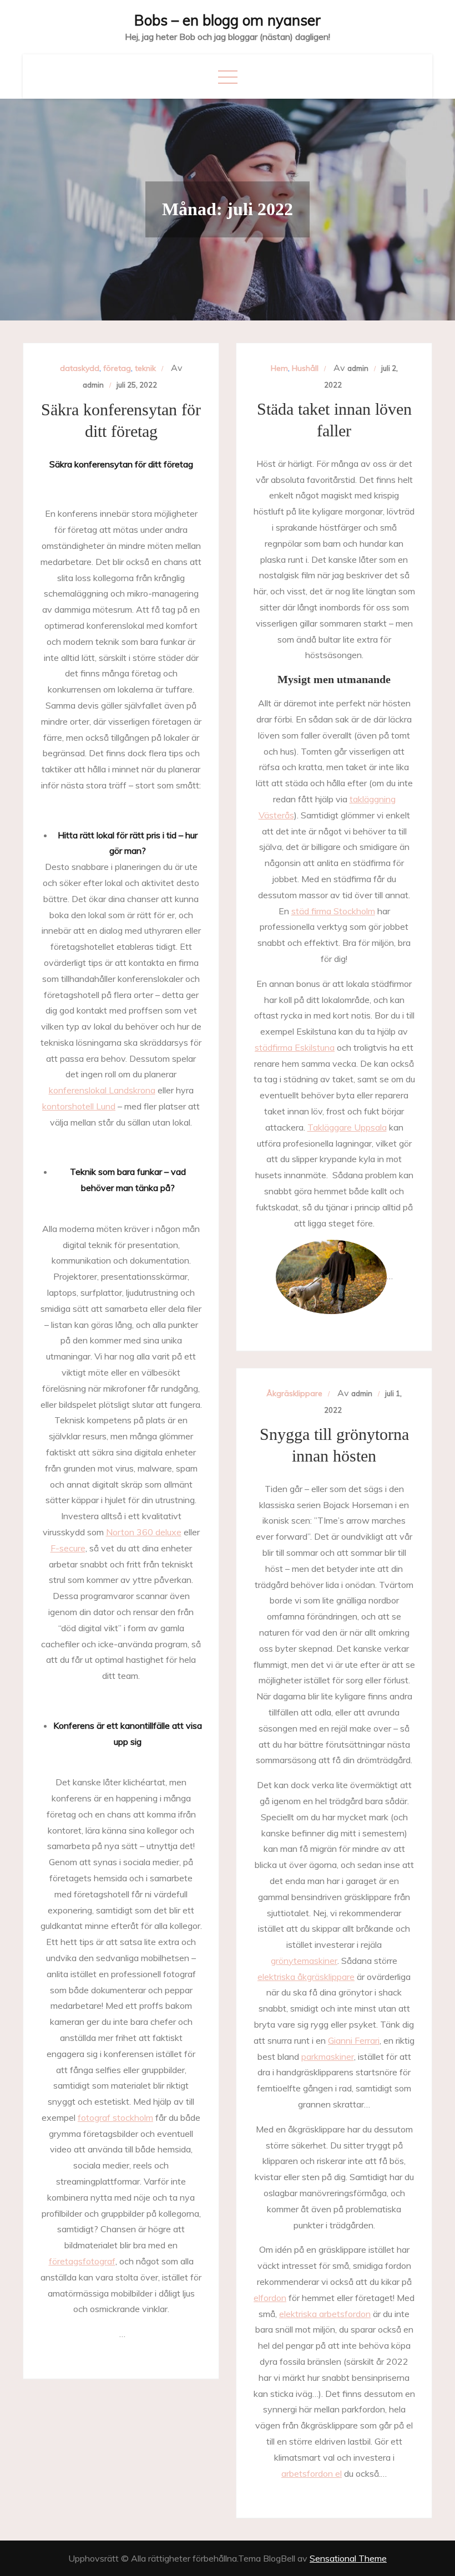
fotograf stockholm (115, 2117)
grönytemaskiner (304, 1961)
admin (93, 385)
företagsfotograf (82, 2261)
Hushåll (305, 368)
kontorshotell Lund (79, 1106)
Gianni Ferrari (354, 2040)
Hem (279, 368)
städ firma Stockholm (333, 911)
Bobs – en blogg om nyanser (228, 20)
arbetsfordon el (312, 2473)
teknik (145, 368)
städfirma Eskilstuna (295, 1047)
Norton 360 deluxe (144, 1532)
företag (117, 368)
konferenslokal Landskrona (102, 1090)
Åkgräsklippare (294, 1393)
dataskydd (80, 368)
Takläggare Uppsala (347, 1127)
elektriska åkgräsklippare (306, 1977)
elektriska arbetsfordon (325, 2314)
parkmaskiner (328, 2056)
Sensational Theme (348, 2558)
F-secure (68, 1548)
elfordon (270, 2298)
